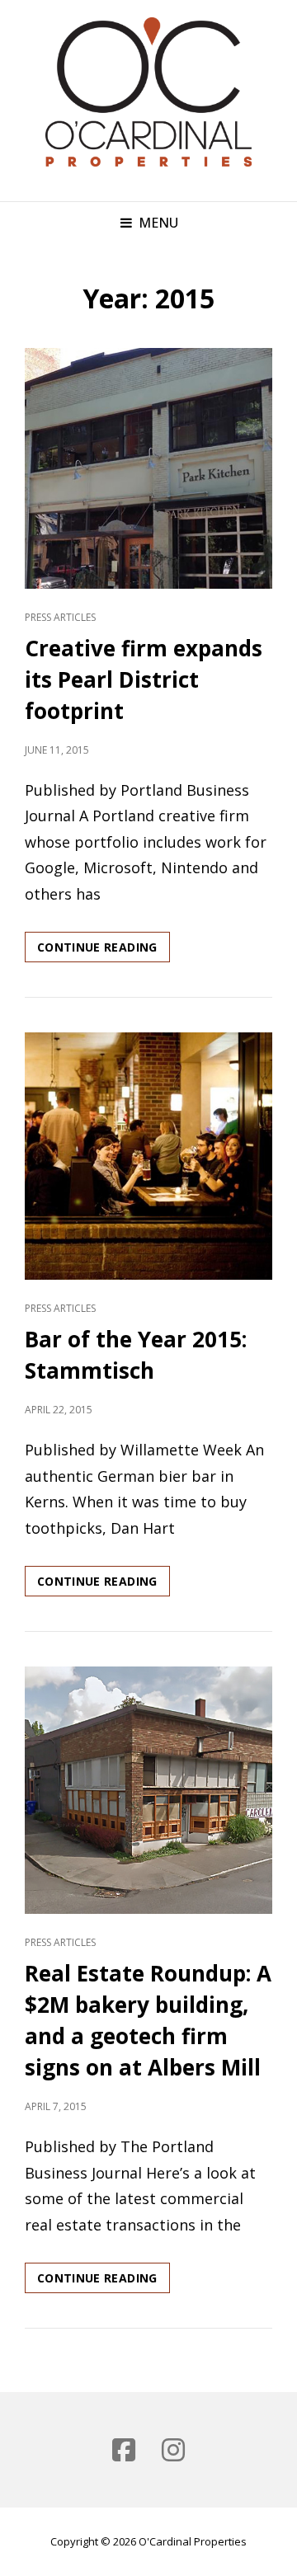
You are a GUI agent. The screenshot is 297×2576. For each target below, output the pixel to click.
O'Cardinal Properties (193, 2541)
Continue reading (104, 950)
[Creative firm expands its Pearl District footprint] (148, 468)
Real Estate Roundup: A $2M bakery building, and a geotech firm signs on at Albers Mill (148, 2020)
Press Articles (60, 617)
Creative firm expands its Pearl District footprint (144, 679)
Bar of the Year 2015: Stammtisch (136, 1355)
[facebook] (124, 2450)
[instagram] (173, 2450)
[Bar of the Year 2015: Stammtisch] (148, 1156)
